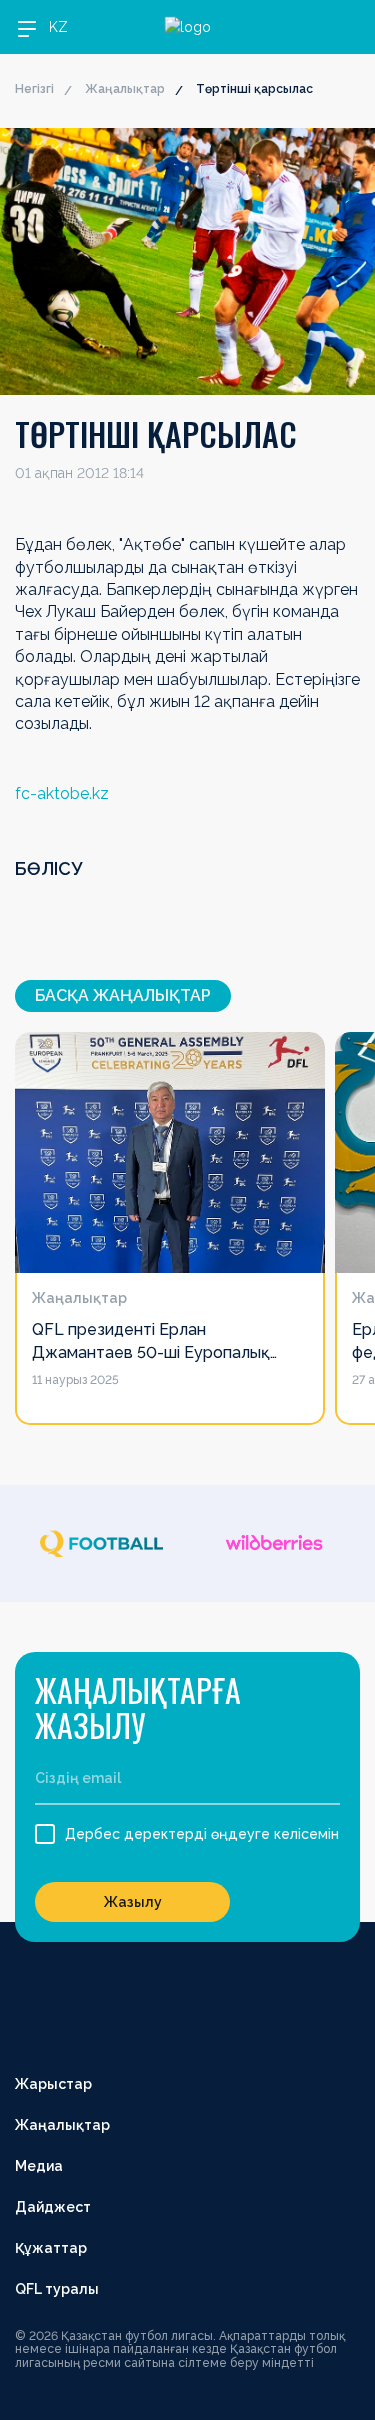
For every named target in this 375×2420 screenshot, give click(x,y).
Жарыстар (53, 2084)
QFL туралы (57, 2289)
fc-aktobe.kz (62, 793)
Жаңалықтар (125, 89)
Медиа (39, 2166)
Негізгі (34, 89)
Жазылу (133, 1902)
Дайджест (53, 2207)
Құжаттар (51, 2248)
